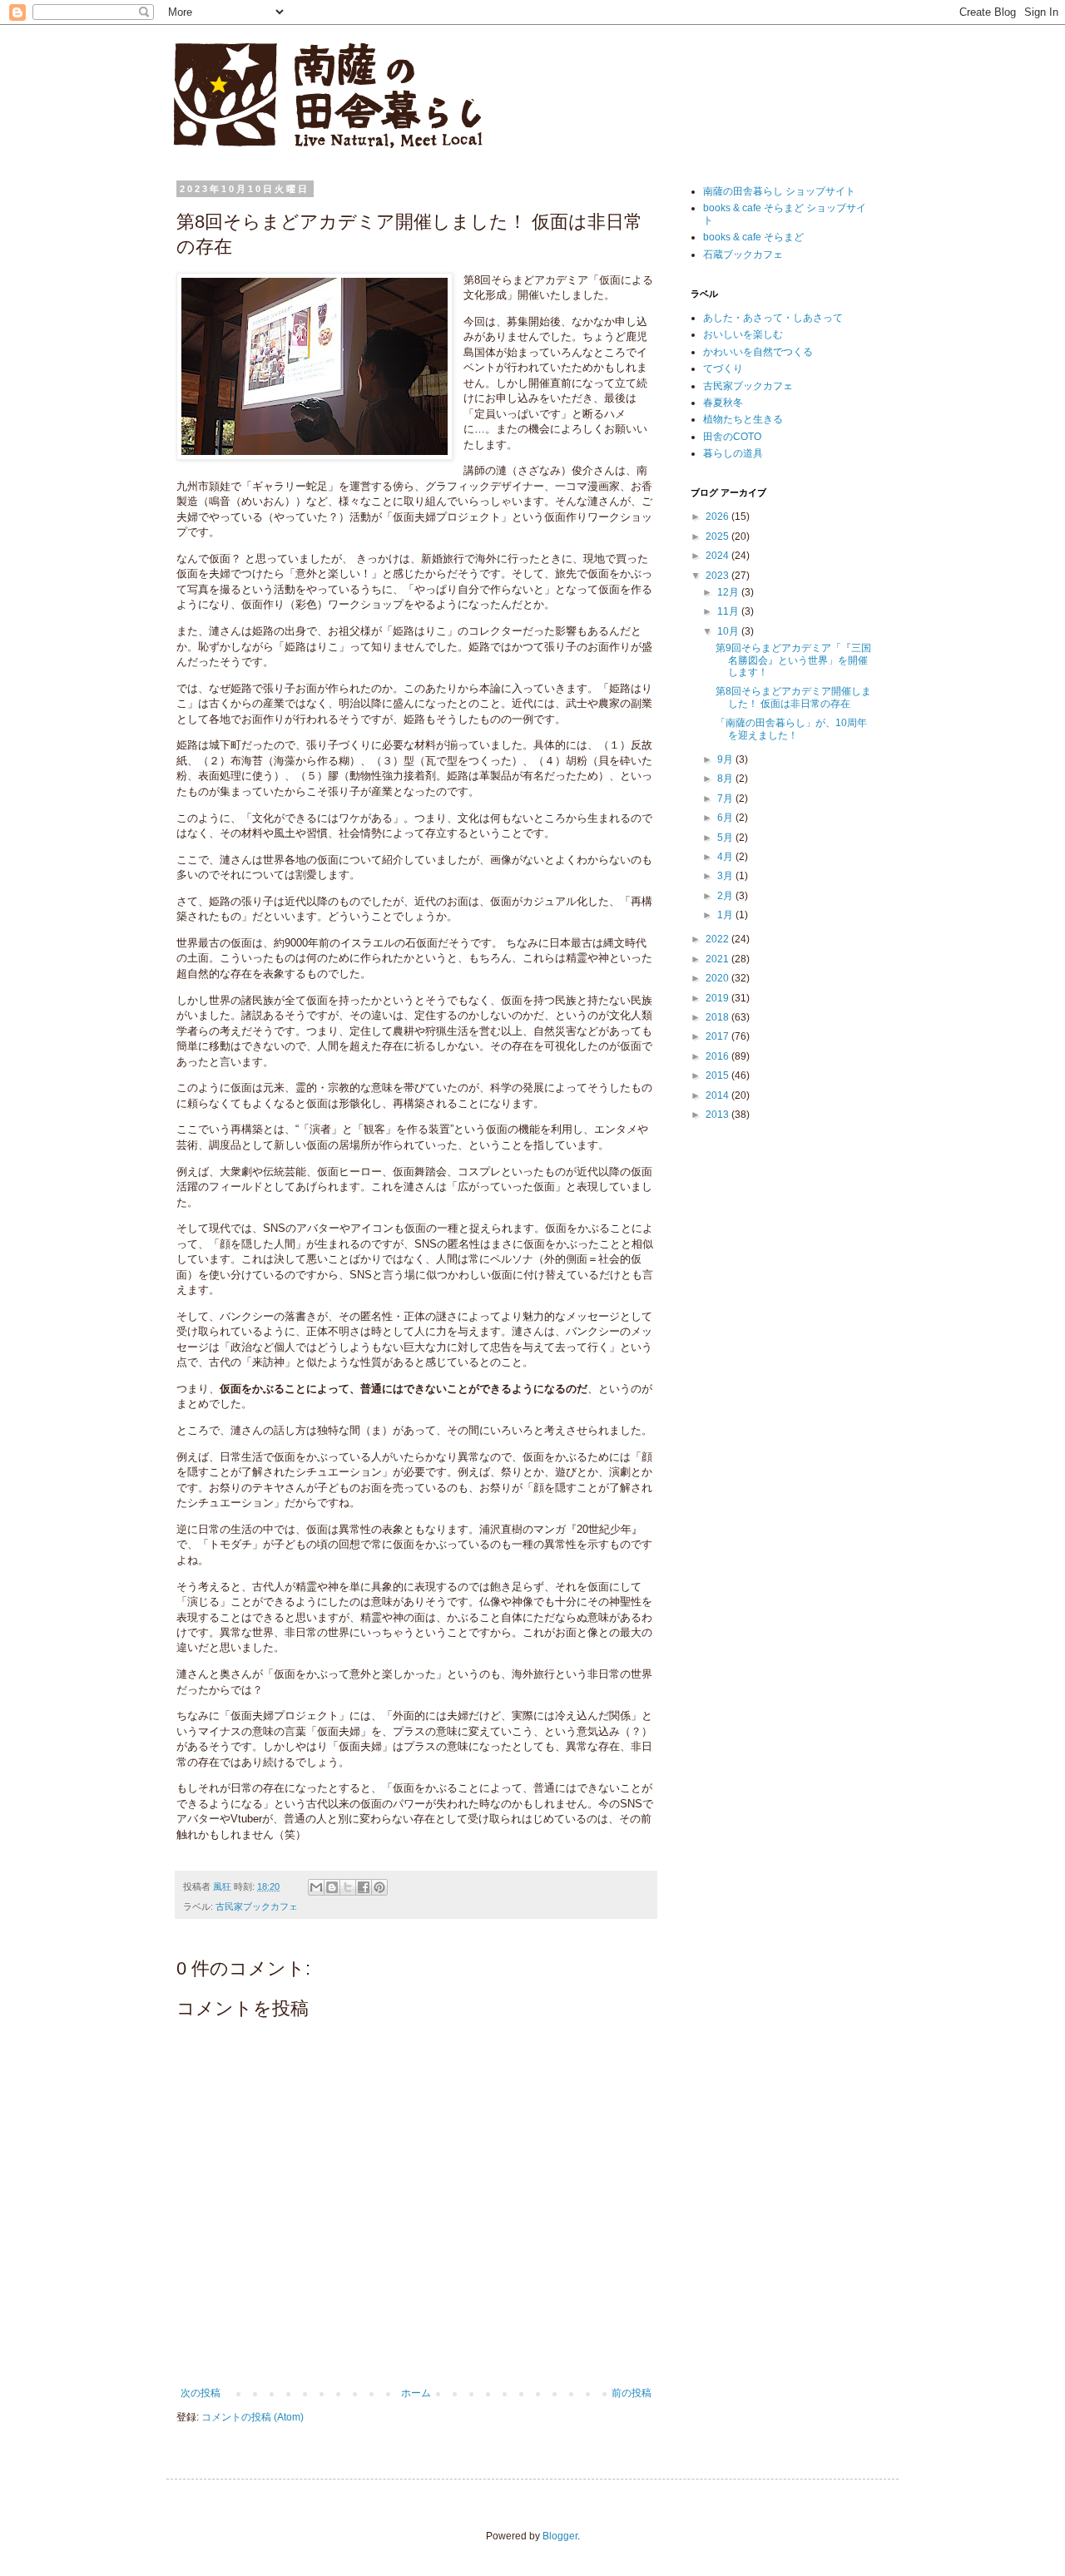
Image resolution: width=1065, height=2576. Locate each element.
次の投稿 (201, 2393)
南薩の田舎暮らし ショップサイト (779, 191)
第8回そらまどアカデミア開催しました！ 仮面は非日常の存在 (793, 697)
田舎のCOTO (732, 437)
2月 (726, 896)
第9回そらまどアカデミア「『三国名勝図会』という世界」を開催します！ (793, 660)
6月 (726, 818)
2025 (718, 536)
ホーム (416, 2393)
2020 (718, 978)
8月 (726, 779)
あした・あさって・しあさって (773, 318)
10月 (729, 631)
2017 (718, 1036)
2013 (718, 1115)
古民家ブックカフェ (257, 1906)
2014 (718, 1095)
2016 (718, 1056)
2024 (718, 556)
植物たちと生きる (743, 419)
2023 (718, 576)
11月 (729, 611)
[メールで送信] (316, 1887)
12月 (729, 592)
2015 (718, 1075)
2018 (718, 1017)
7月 (726, 799)
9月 (726, 759)
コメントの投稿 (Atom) (253, 2417)
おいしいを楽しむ (743, 334)
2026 (718, 517)
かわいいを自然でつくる (758, 352)
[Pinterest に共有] (379, 1887)
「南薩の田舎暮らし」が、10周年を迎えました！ (791, 729)
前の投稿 (632, 2393)
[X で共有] (348, 1887)
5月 (726, 838)
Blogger (560, 2536)
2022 (718, 939)
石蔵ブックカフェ (743, 255)
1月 (726, 915)
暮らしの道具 (733, 453)
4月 (726, 857)
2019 (718, 998)
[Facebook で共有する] (364, 1887)
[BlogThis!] (332, 1887)
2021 (718, 959)
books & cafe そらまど (753, 237)
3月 (726, 876)
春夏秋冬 (723, 403)
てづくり (723, 368)
